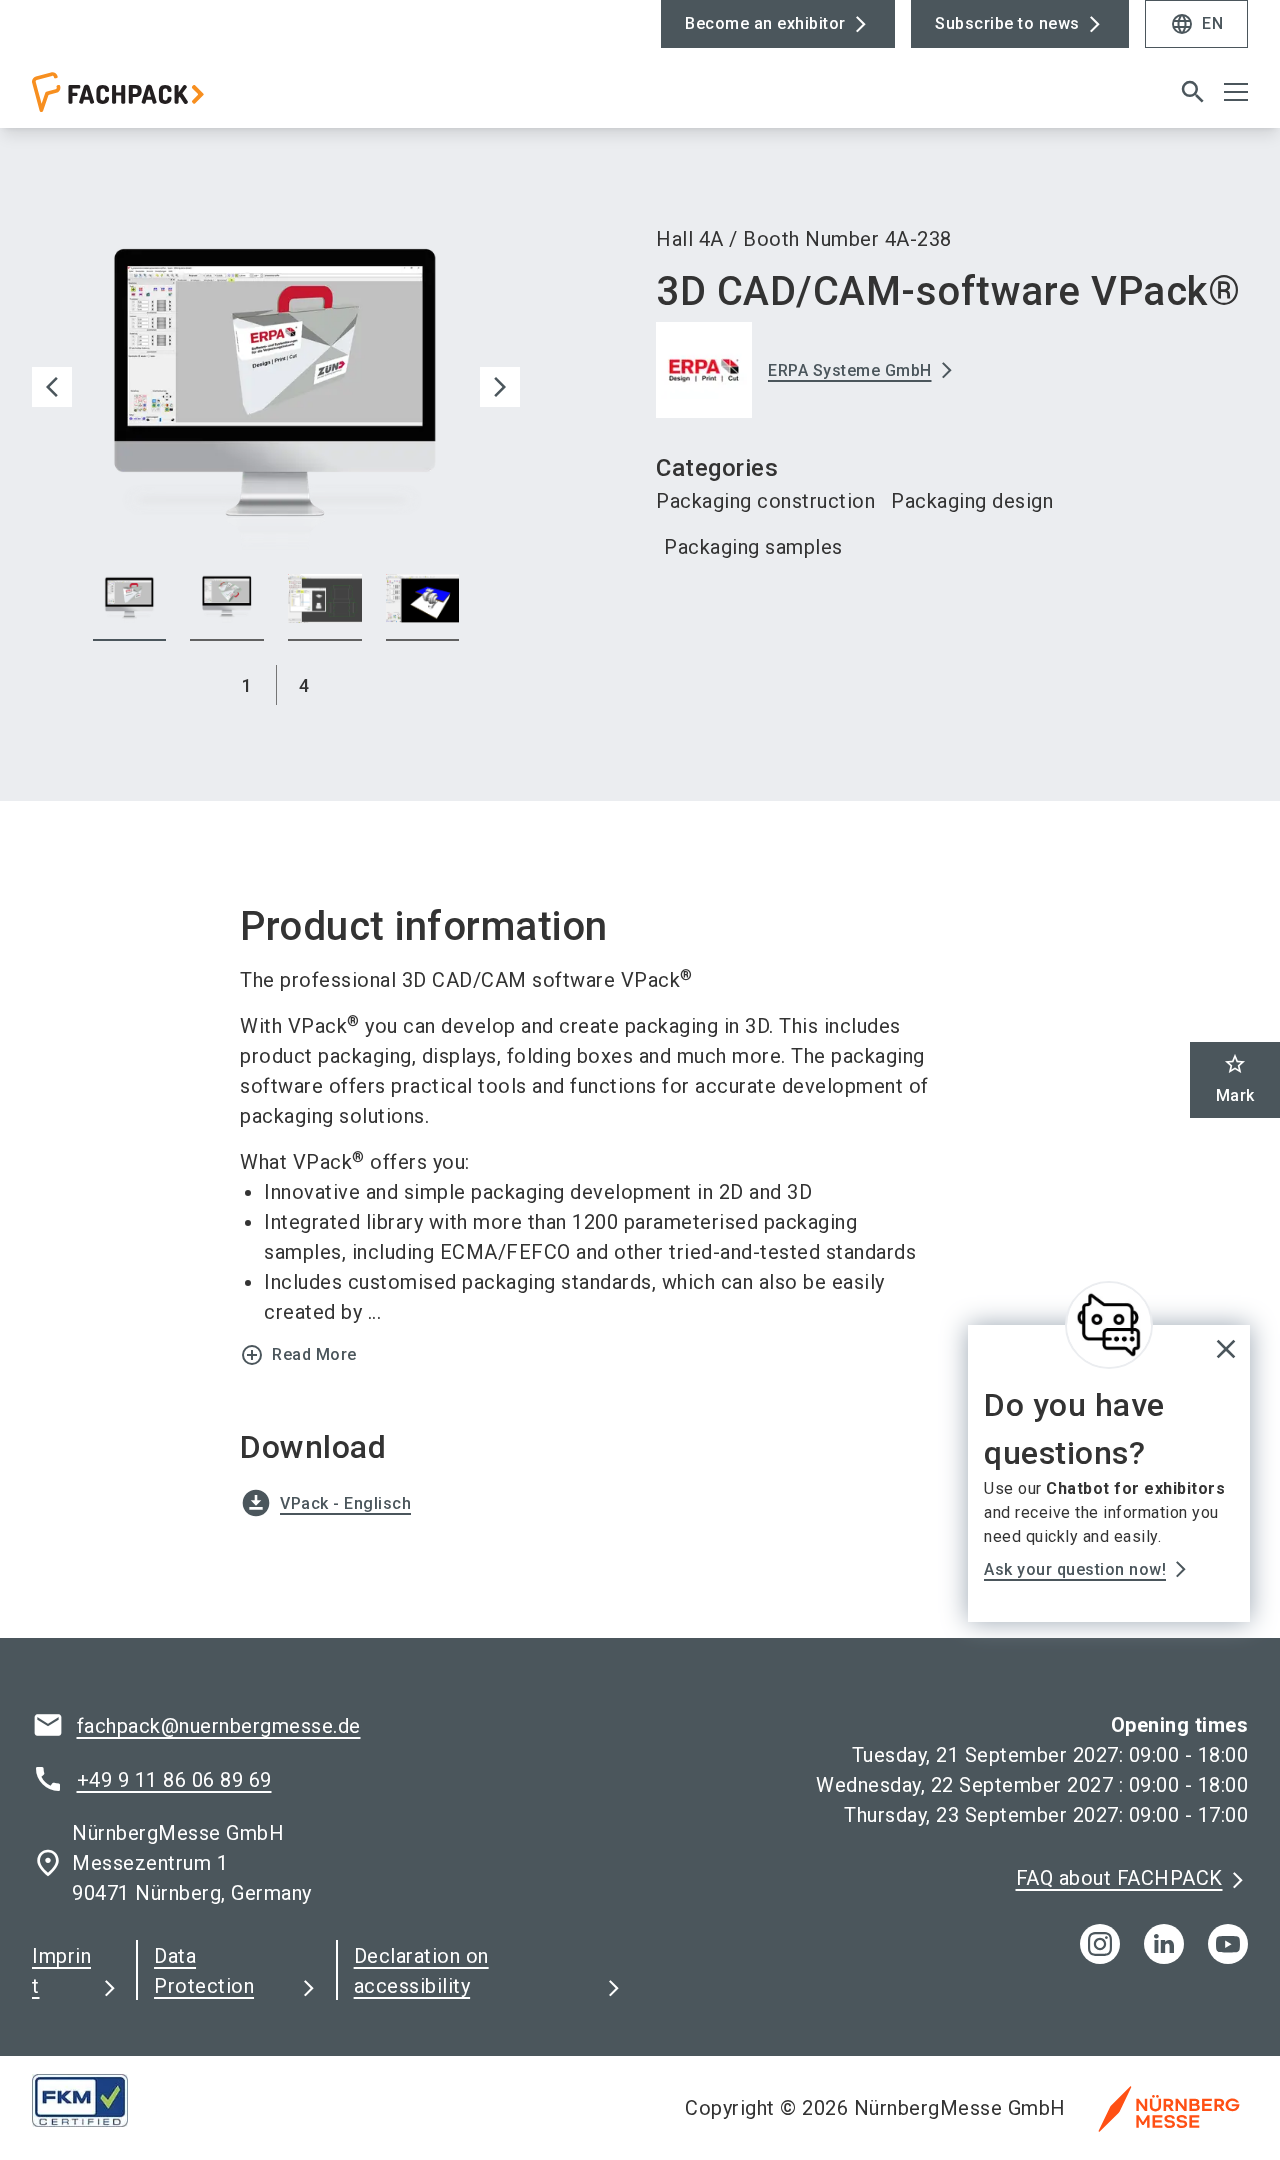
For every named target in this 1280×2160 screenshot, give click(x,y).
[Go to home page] (172, 100)
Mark (1235, 1078)
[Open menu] (1236, 92)
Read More (298, 1355)
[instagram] (1100, 1944)
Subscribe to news (1007, 23)
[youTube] (1228, 1944)
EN (1196, 24)
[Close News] (1109, 1325)
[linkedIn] (1164, 1944)
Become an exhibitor (765, 23)
